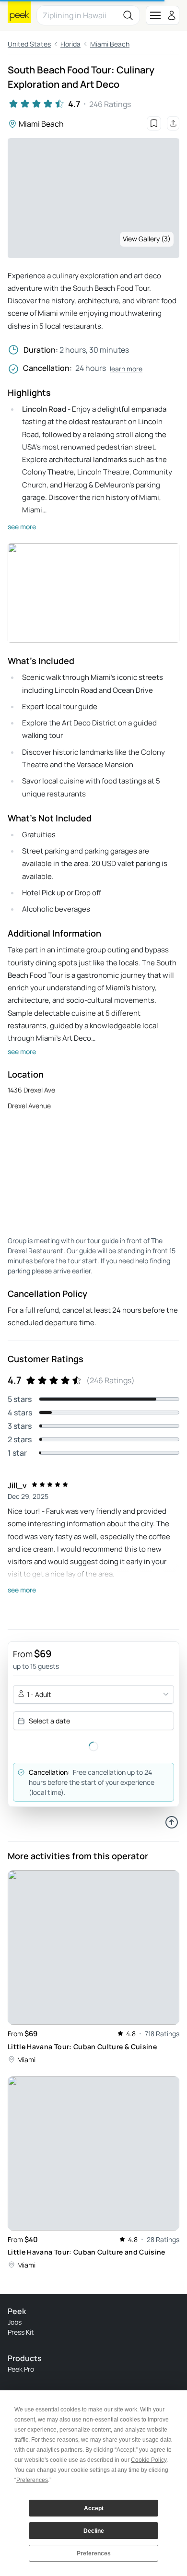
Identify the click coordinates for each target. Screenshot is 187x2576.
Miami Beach (110, 44)
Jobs (15, 2322)
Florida (70, 44)
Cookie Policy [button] (149, 2460)
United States (29, 44)
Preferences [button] (32, 2480)
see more (22, 527)
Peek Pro (21, 2369)
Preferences (94, 2553)
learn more (126, 369)
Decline (94, 2531)
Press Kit (21, 2332)
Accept (94, 2508)
